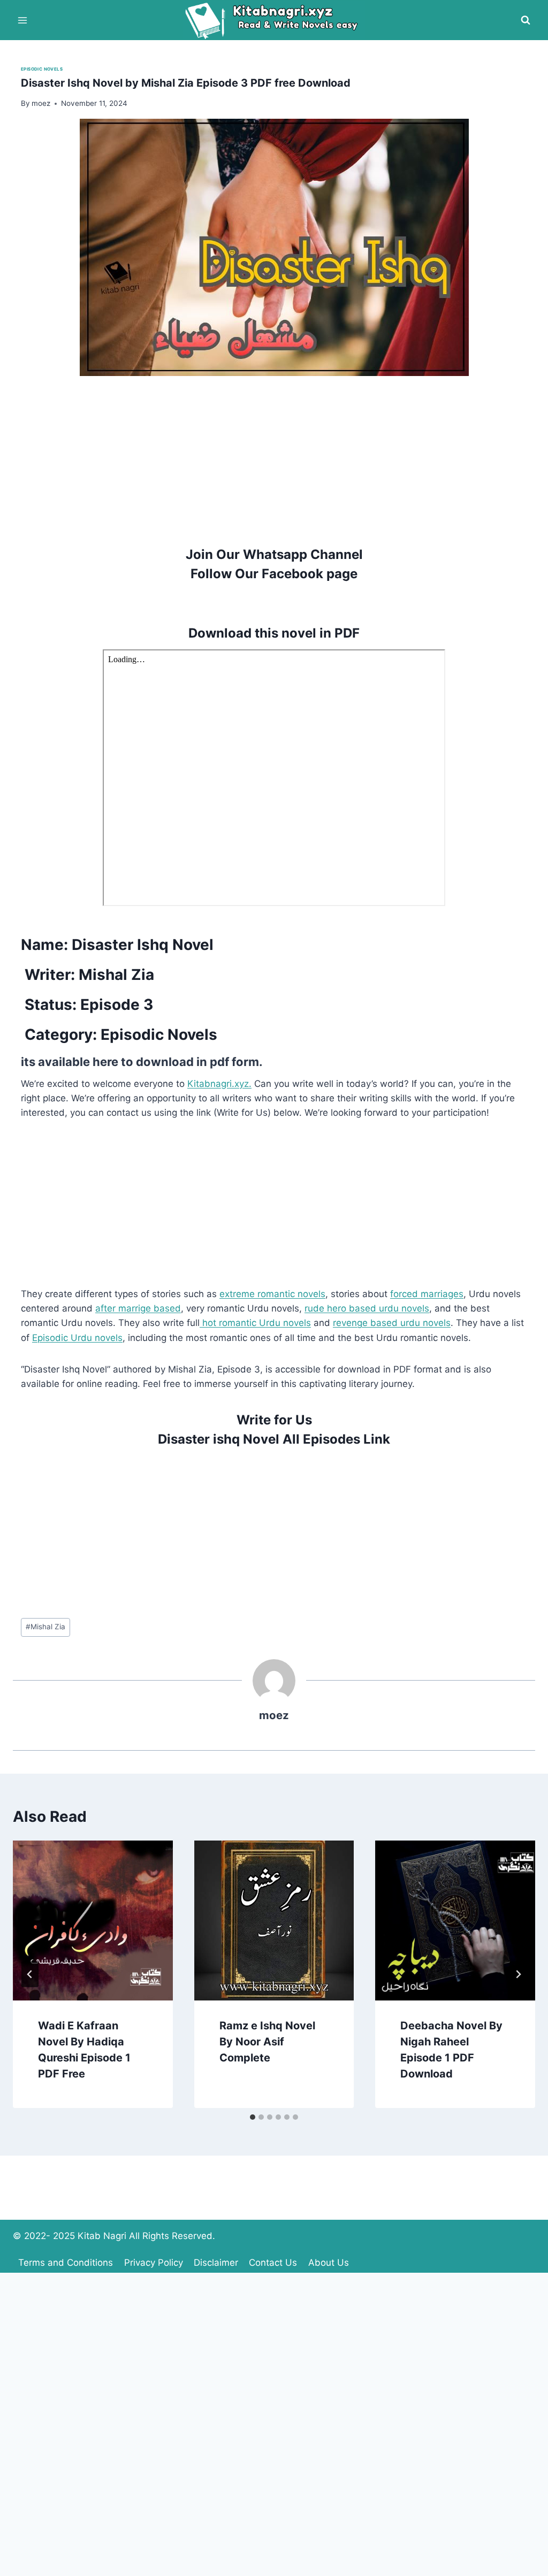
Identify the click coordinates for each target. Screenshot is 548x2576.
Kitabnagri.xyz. (219, 1084)
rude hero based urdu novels (367, 1308)
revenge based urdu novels (392, 1323)
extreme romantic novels (272, 1294)
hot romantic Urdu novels (255, 1323)
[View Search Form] (526, 20)
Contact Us (273, 2263)
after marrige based (138, 1308)
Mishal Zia (45, 1627)
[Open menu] (23, 20)
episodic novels (42, 69)
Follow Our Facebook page (274, 574)
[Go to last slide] (30, 1974)
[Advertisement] (274, 451)
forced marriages (427, 1294)
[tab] (253, 2117)
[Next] (518, 1974)
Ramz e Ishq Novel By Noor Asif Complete (267, 2042)
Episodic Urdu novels (77, 1338)
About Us (329, 2263)
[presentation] (93, 1920)
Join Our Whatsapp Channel (274, 554)
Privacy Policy (154, 2263)
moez (274, 1715)
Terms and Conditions (66, 2263)
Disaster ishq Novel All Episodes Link (274, 1439)
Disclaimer (216, 2263)
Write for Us (274, 1420)
